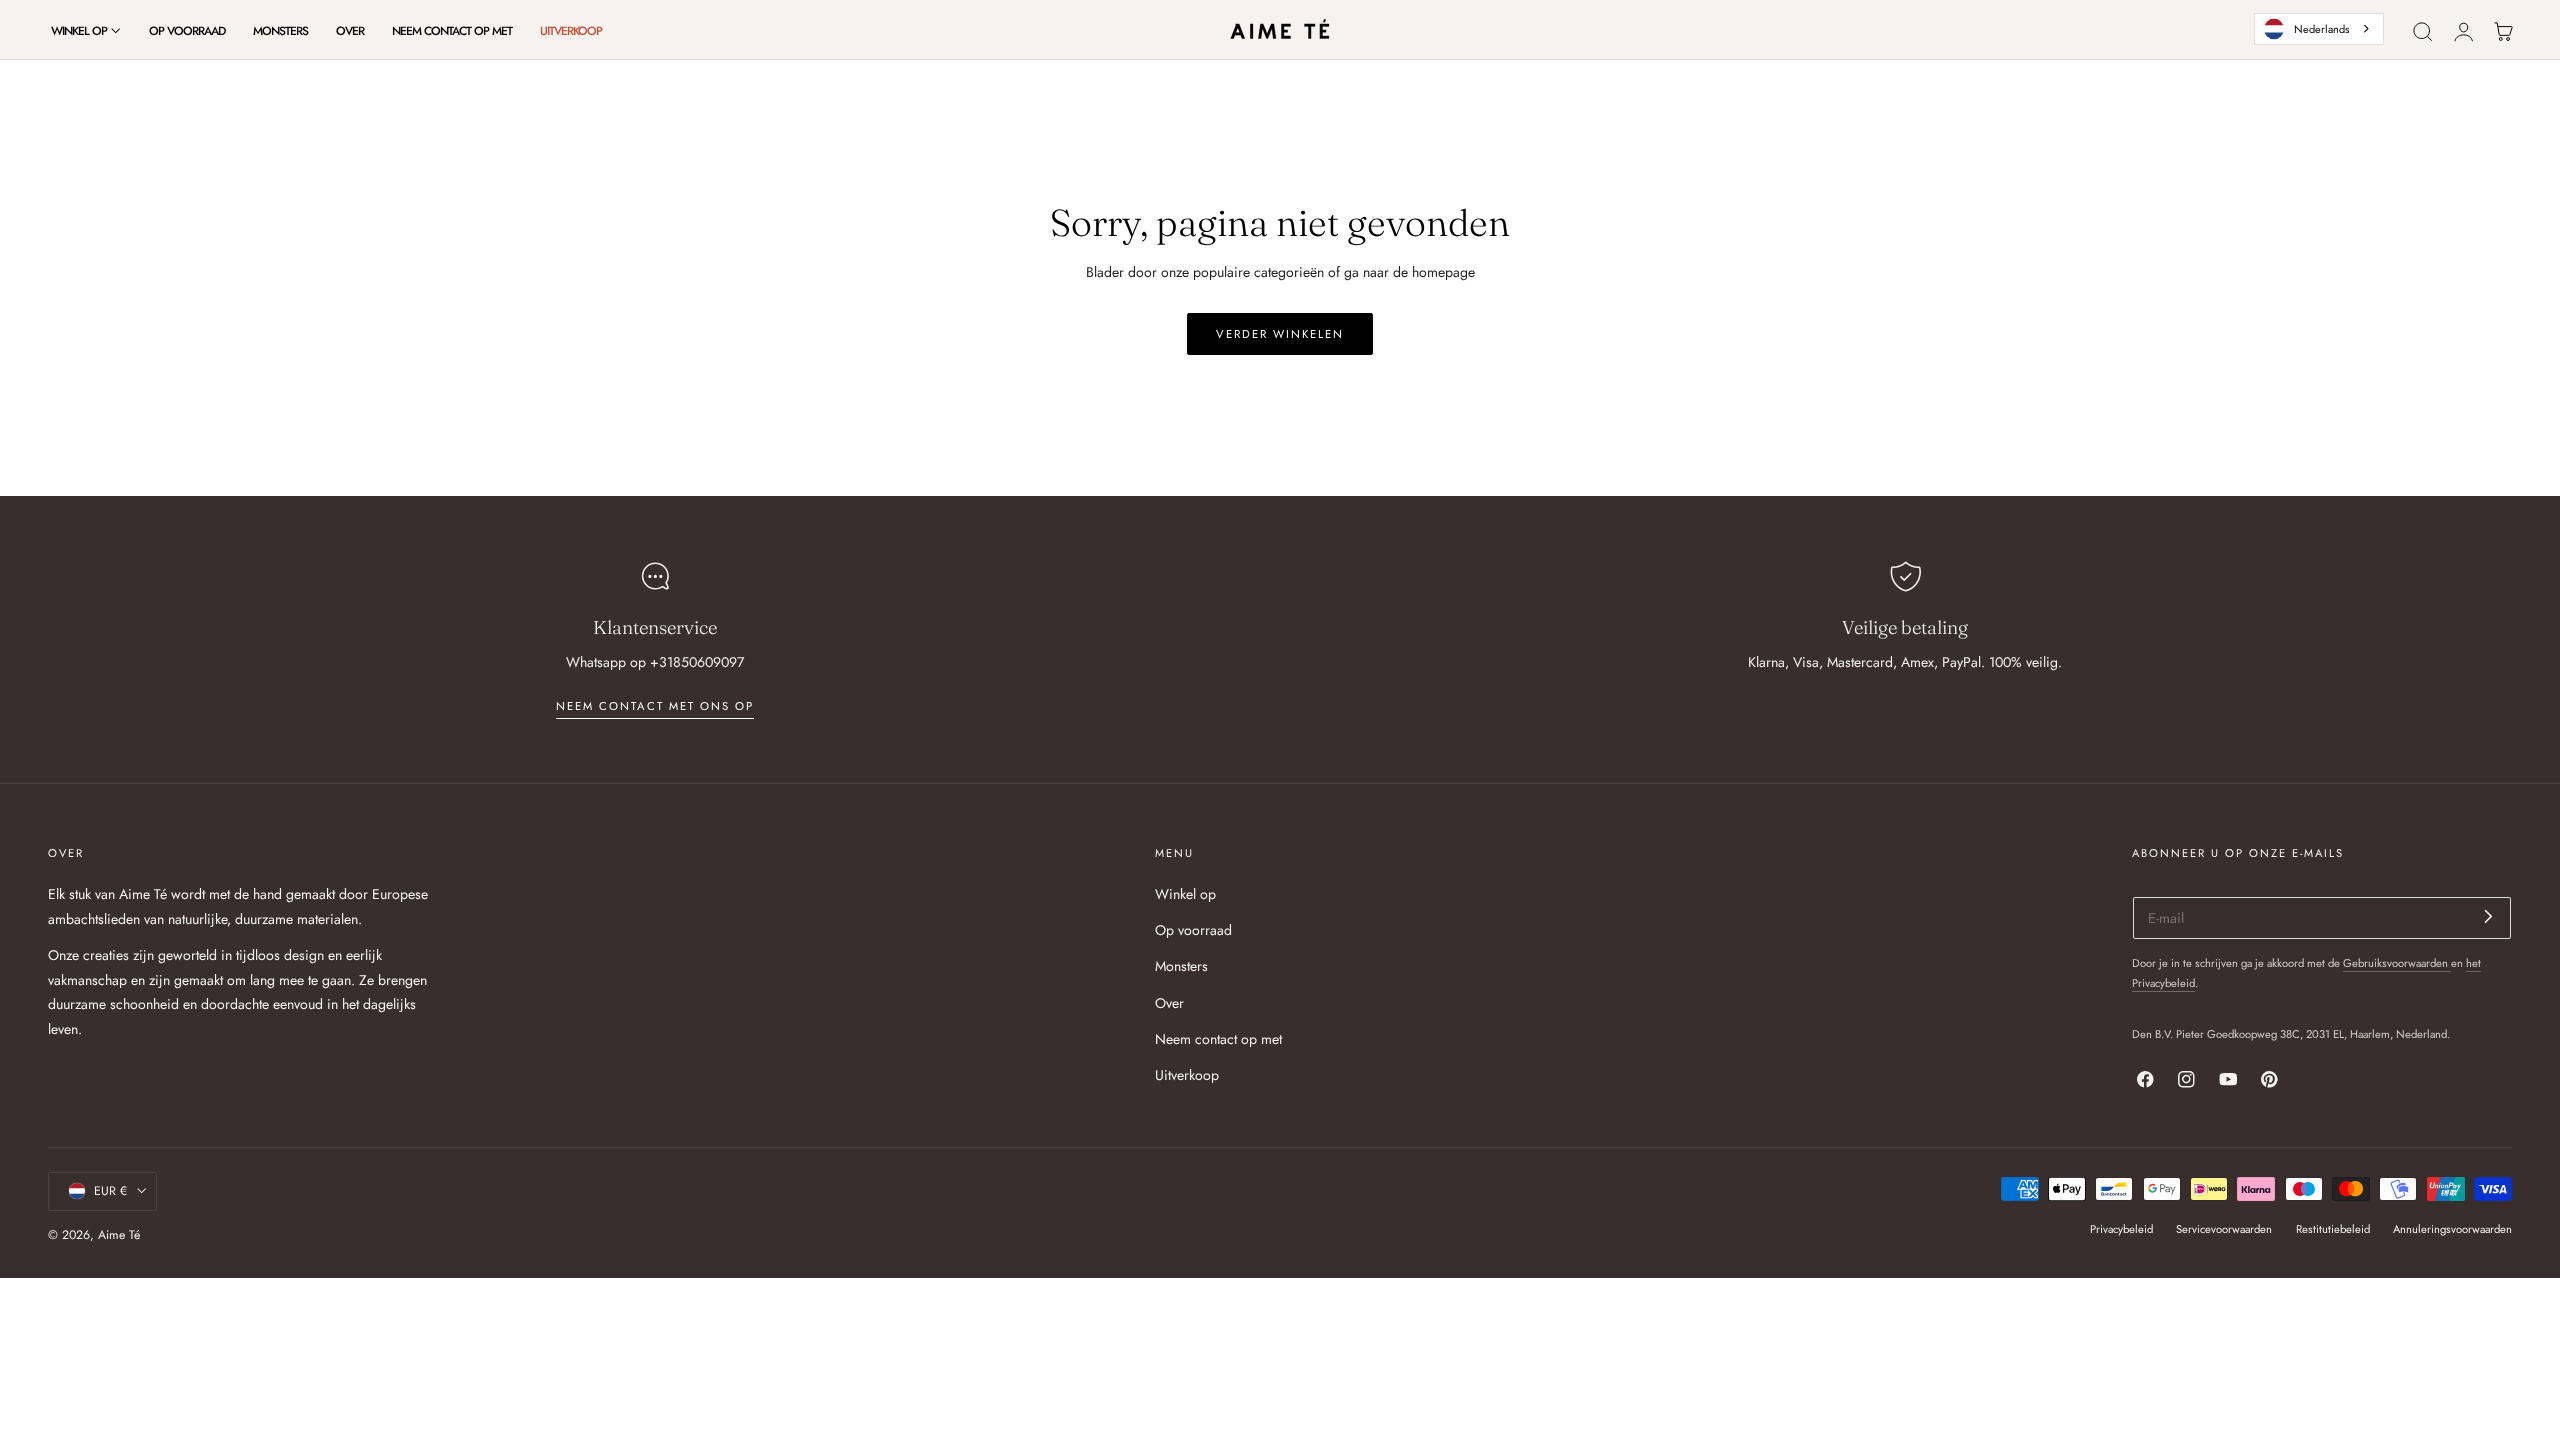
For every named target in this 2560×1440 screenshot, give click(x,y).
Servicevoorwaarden (2224, 1228)
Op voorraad (1193, 931)
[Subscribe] (2488, 916)
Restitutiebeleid (2333, 1228)
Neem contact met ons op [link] (655, 706)
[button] (2423, 32)
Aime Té (119, 1234)
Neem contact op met (1218, 1039)
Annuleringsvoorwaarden (2452, 1228)
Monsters (1181, 967)
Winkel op (1185, 894)
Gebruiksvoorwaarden (2397, 963)
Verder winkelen (1280, 334)
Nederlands (2321, 29)
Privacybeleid (2121, 1228)
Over (1169, 1003)
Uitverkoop (1187, 1075)
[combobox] (2319, 29)
